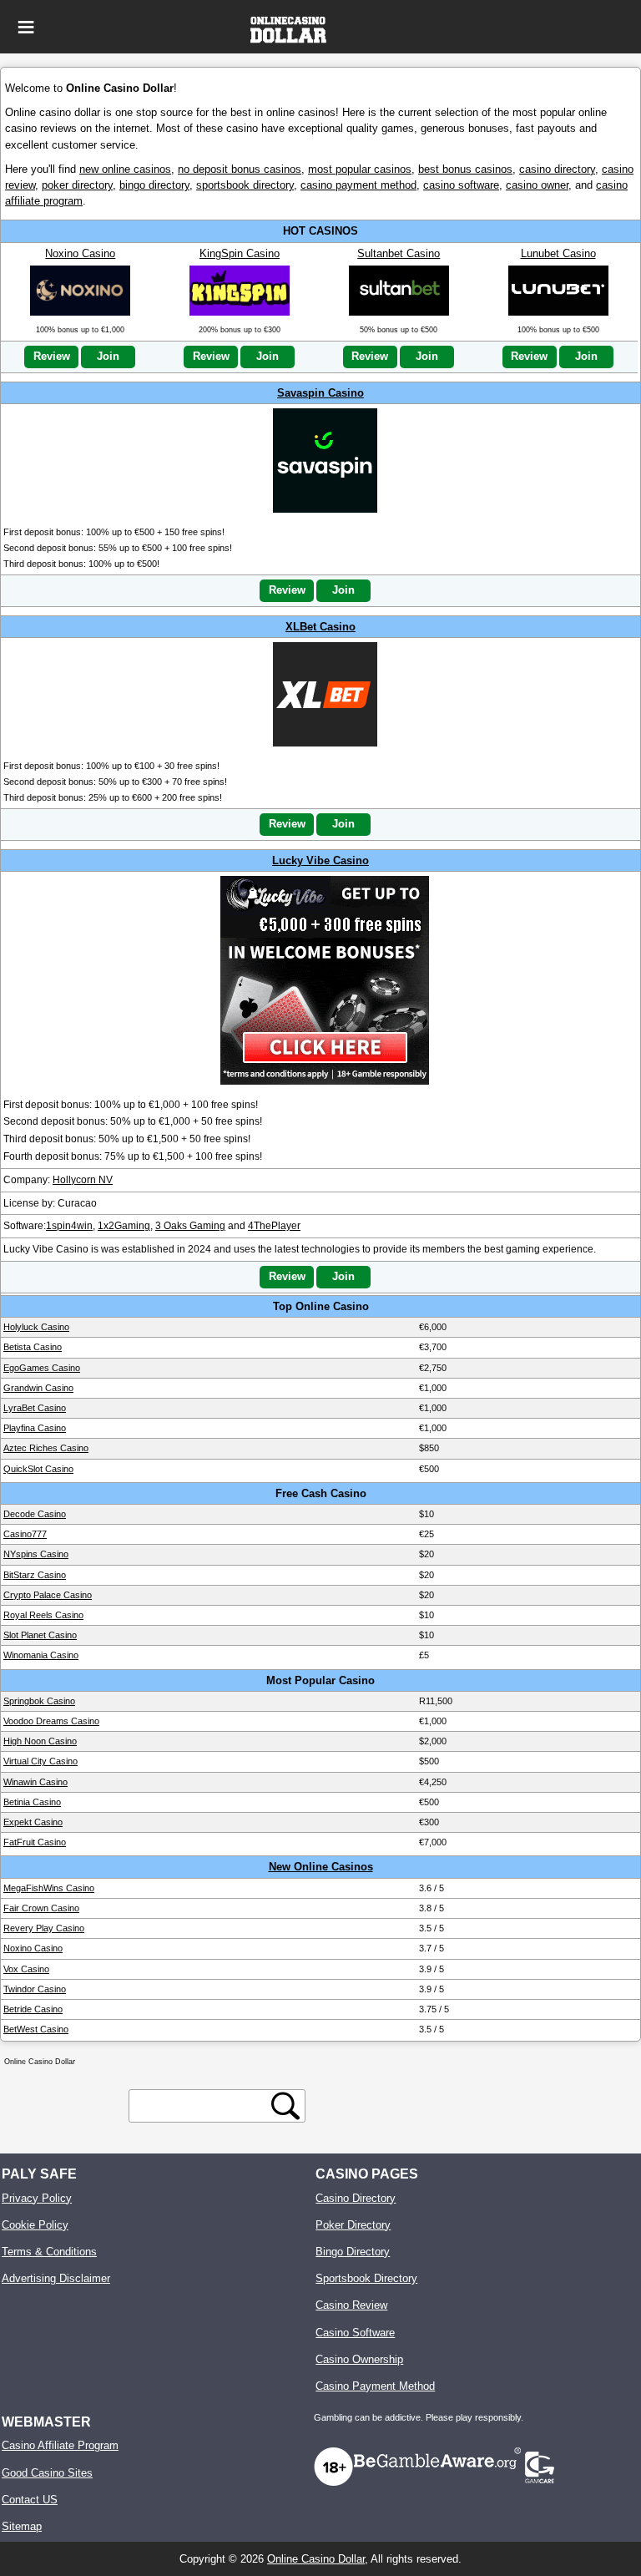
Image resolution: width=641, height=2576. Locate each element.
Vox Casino (26, 1969)
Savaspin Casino (320, 393)
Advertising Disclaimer (56, 2278)
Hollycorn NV (83, 1180)
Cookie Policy (35, 2225)
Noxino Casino (80, 253)
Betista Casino (33, 1347)
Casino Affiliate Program (60, 2445)
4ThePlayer (274, 1226)
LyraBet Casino (35, 1408)
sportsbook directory (245, 185)
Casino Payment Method (375, 2386)
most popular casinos (360, 169)
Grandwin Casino (38, 1388)
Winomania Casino (41, 1655)
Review (52, 356)
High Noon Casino (40, 1741)
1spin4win (69, 1226)
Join (108, 356)
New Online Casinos (321, 1867)
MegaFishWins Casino (49, 1888)
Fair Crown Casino (41, 1908)
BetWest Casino (36, 2029)
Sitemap (22, 2526)
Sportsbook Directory (366, 2278)
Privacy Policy (37, 2198)
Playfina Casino (35, 1428)
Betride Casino (33, 2009)
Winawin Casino (35, 1782)
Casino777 (25, 1534)
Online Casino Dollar (316, 2559)
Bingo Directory (353, 2252)
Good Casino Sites (47, 2473)
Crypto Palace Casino (48, 1595)
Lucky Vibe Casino (320, 860)
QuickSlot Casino (38, 1469)
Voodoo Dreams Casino (51, 1721)
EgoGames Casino (42, 1368)
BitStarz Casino (35, 1575)
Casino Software (355, 2333)
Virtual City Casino (40, 1761)
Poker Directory (353, 2225)
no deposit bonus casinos (240, 169)
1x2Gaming (124, 1226)
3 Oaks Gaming (190, 1226)
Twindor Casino (35, 1989)
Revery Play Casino (44, 1928)
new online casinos (125, 169)
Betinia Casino (32, 1802)
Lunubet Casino (558, 253)
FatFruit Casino (35, 1842)
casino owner (537, 185)
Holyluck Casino (36, 1327)
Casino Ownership (359, 2359)
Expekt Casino (33, 1822)
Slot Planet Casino (40, 1635)
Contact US (30, 2500)
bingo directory (154, 185)
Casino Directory (356, 2198)
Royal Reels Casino (43, 1615)
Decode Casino (35, 1514)
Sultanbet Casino (399, 253)
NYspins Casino (36, 1554)
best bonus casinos (465, 169)
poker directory (77, 185)
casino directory (557, 169)
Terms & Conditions (49, 2252)
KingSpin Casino (240, 253)
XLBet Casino (320, 627)
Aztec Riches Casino (46, 1448)
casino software (461, 185)
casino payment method (358, 185)
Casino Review (351, 2305)
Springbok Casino (39, 1701)
